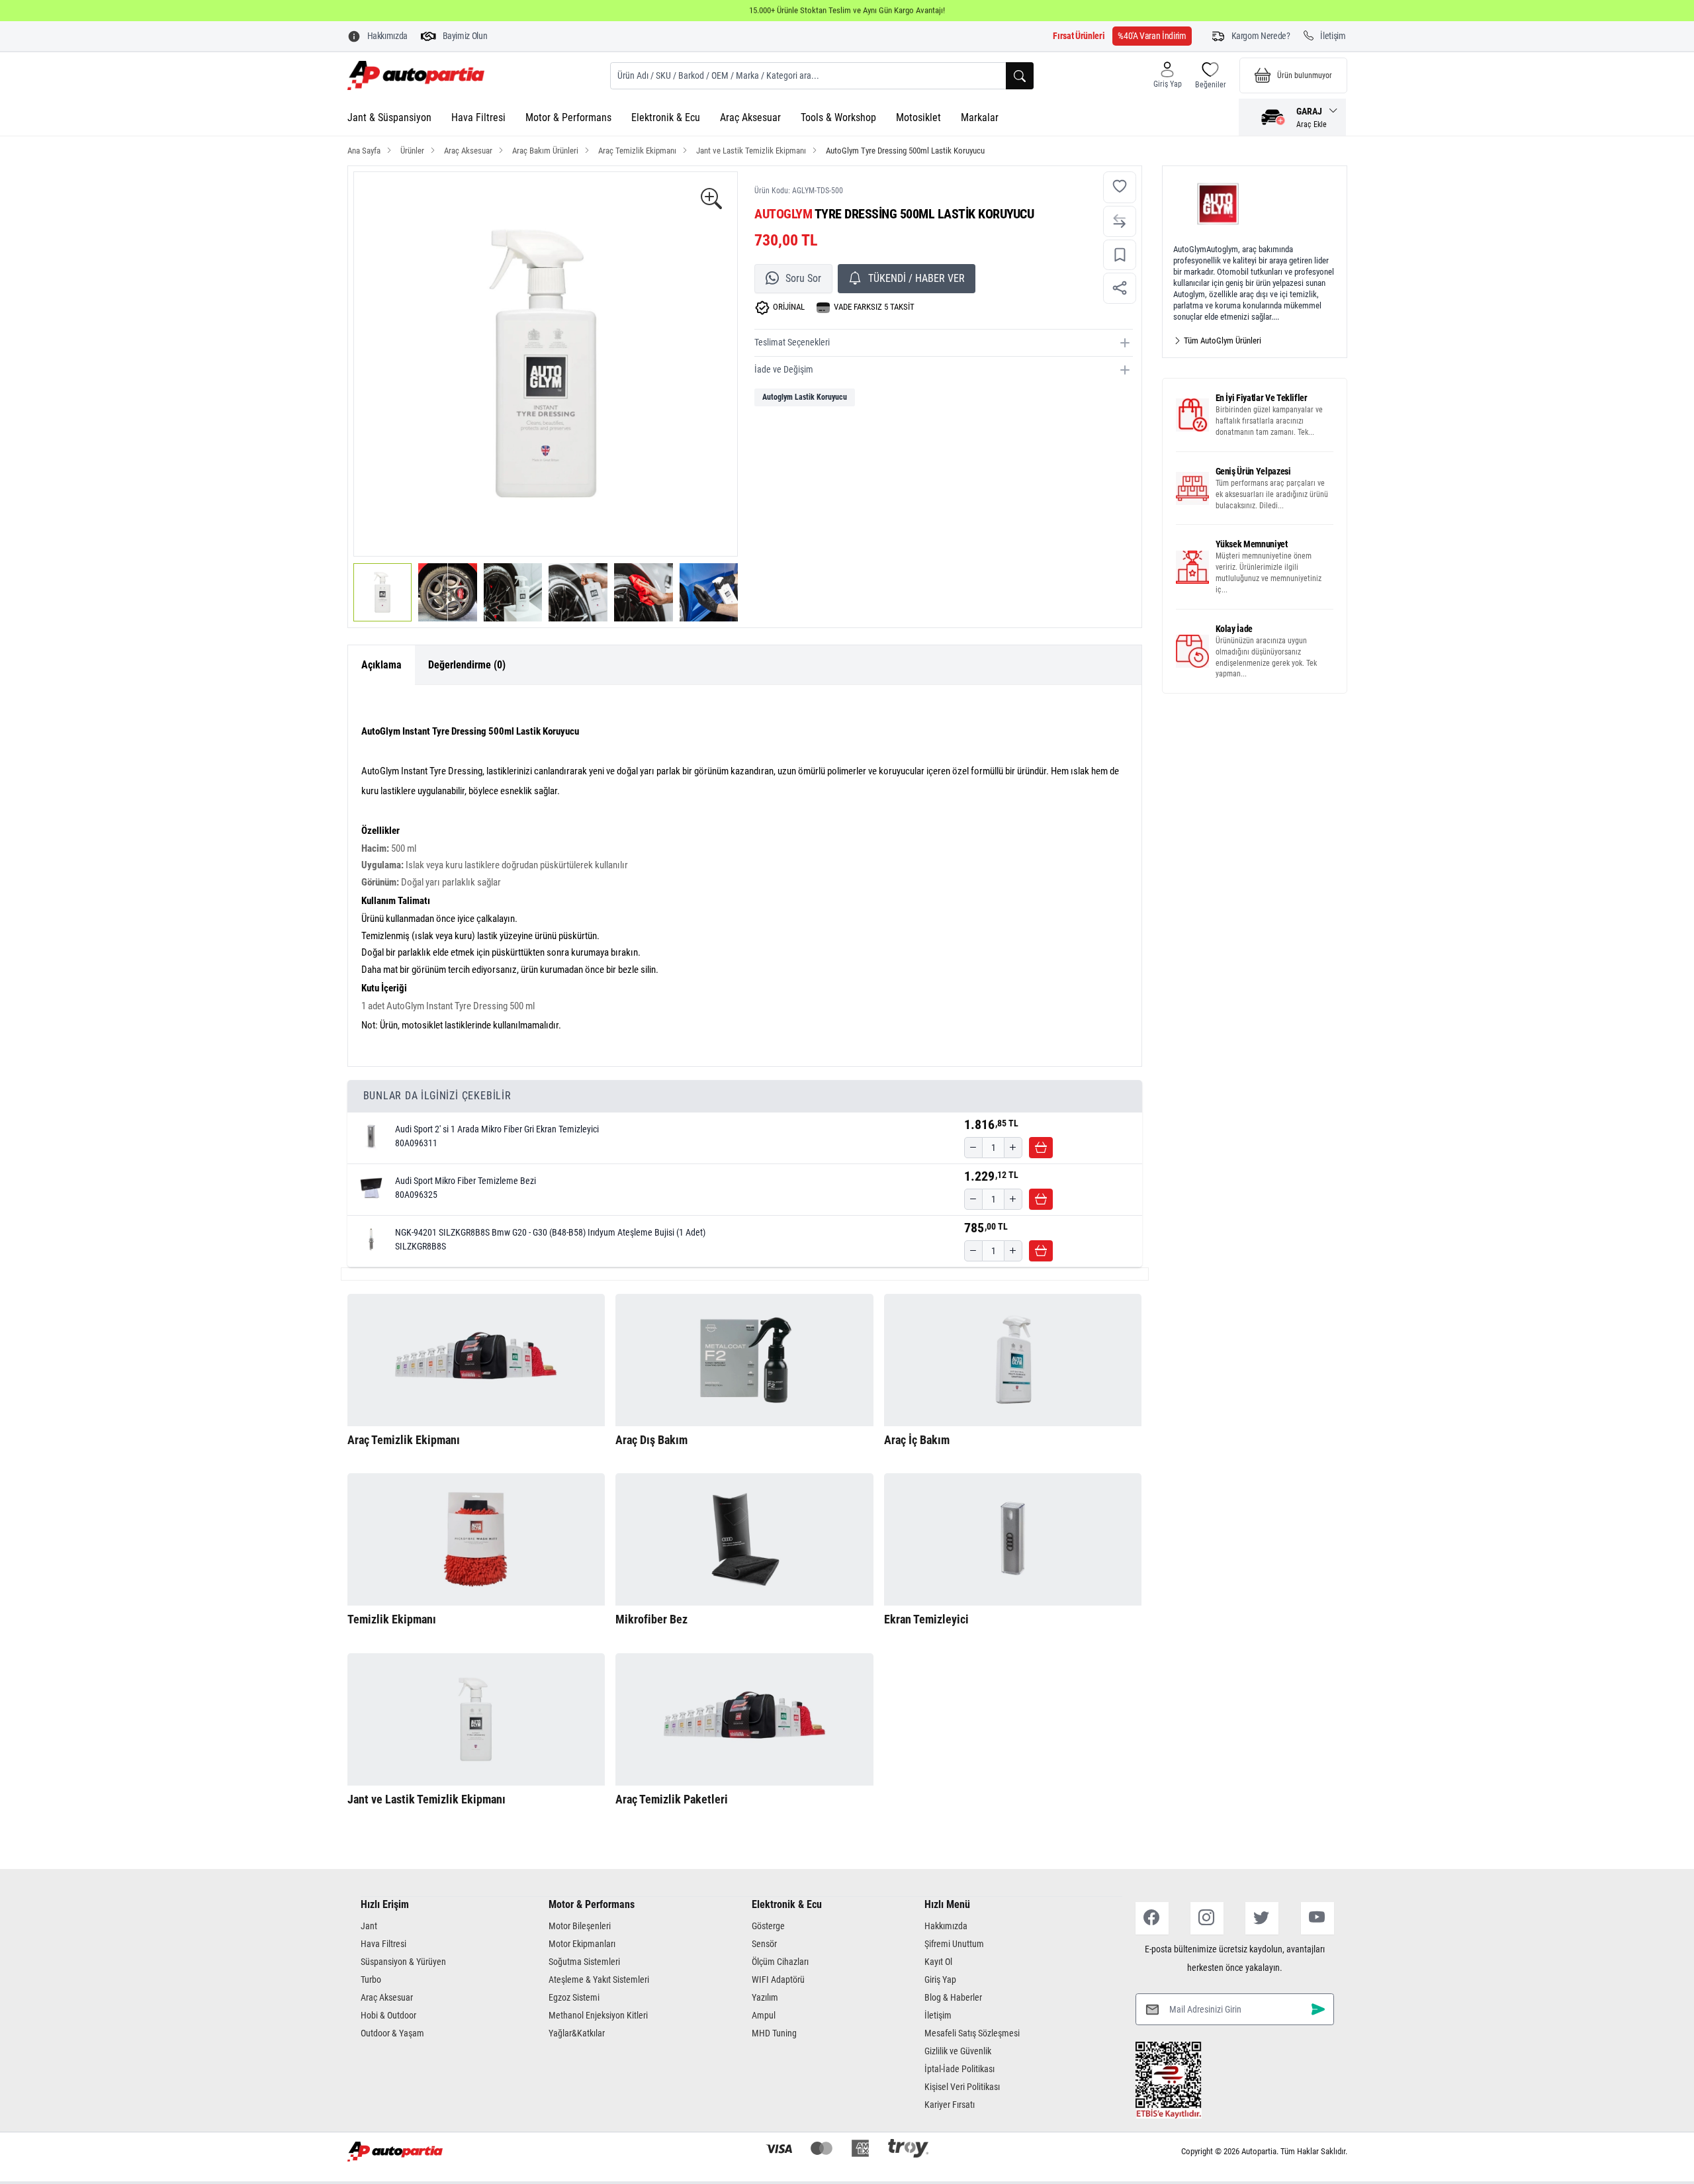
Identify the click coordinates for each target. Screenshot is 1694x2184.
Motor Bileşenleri (580, 1926)
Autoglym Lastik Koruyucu (805, 397)
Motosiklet (918, 117)
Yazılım (765, 1997)
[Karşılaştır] (1120, 221)
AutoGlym (783, 214)
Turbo (371, 1979)
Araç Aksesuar (750, 117)
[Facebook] (1152, 1918)
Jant (369, 1926)
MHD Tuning (774, 2033)
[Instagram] (1207, 1918)
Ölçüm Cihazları (780, 1962)
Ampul (764, 2015)
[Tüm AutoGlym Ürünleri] (1255, 204)
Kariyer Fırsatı (950, 2105)
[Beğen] (1120, 188)
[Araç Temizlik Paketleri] (744, 1719)
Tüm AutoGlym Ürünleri (1222, 341)
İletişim (938, 2015)
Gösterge (768, 1926)
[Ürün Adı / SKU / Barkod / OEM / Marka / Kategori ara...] (1020, 76)
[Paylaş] (1120, 288)
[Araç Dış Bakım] (744, 1360)
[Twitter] (1262, 1918)
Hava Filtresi (478, 117)
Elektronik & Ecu (666, 117)
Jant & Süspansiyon (389, 117)
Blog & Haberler (953, 1997)
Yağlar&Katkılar (577, 2033)
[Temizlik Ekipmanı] (476, 1539)
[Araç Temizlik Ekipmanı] (476, 1360)
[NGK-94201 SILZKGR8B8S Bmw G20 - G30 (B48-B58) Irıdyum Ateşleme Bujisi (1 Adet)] (371, 1240)
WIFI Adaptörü (778, 1979)
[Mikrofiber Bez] (744, 1539)
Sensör (764, 1944)
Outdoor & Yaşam (392, 2033)
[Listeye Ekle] (1120, 255)
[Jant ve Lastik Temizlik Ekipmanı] (476, 1719)
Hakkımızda (946, 1926)
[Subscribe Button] (1318, 2009)
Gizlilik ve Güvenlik (958, 2051)
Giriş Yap (940, 1979)
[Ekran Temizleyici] (1013, 1539)
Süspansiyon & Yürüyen (403, 1962)
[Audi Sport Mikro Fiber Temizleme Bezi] (371, 1188)
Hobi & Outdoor (388, 2015)
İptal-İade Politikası (959, 2069)
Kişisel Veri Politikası (962, 2087)
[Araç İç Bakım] (1013, 1360)
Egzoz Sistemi (574, 1997)
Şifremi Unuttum (954, 1944)
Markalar (980, 117)
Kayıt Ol (938, 1962)
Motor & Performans (568, 117)
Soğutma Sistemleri (584, 1962)
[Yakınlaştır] (711, 200)
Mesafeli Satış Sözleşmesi (972, 2033)
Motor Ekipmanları (582, 1944)
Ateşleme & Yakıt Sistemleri (599, 1979)
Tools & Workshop (838, 117)
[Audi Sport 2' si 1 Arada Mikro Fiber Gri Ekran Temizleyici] (371, 1136)
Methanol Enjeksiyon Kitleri (598, 2015)
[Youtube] (1317, 1918)
